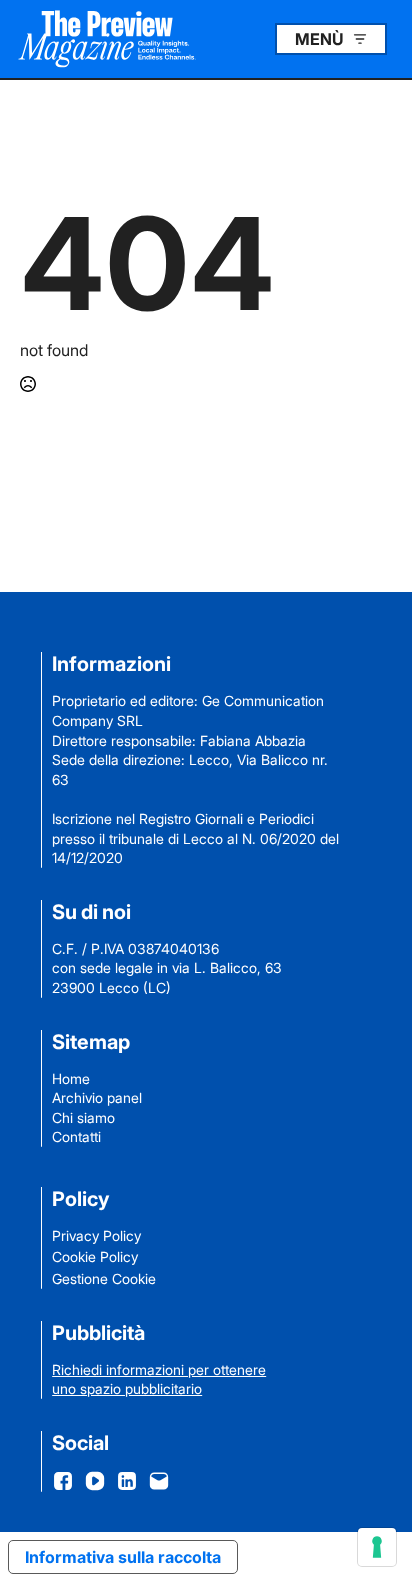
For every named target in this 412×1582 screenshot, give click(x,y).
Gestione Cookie (104, 1278)
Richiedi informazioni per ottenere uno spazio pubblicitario (159, 1379)
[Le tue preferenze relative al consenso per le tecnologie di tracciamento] (377, 1547)
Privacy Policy (96, 1235)
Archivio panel (97, 1097)
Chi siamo (83, 1117)
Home (71, 1078)
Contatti (76, 1136)
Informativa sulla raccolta (123, 1557)
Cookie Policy (95, 1256)
